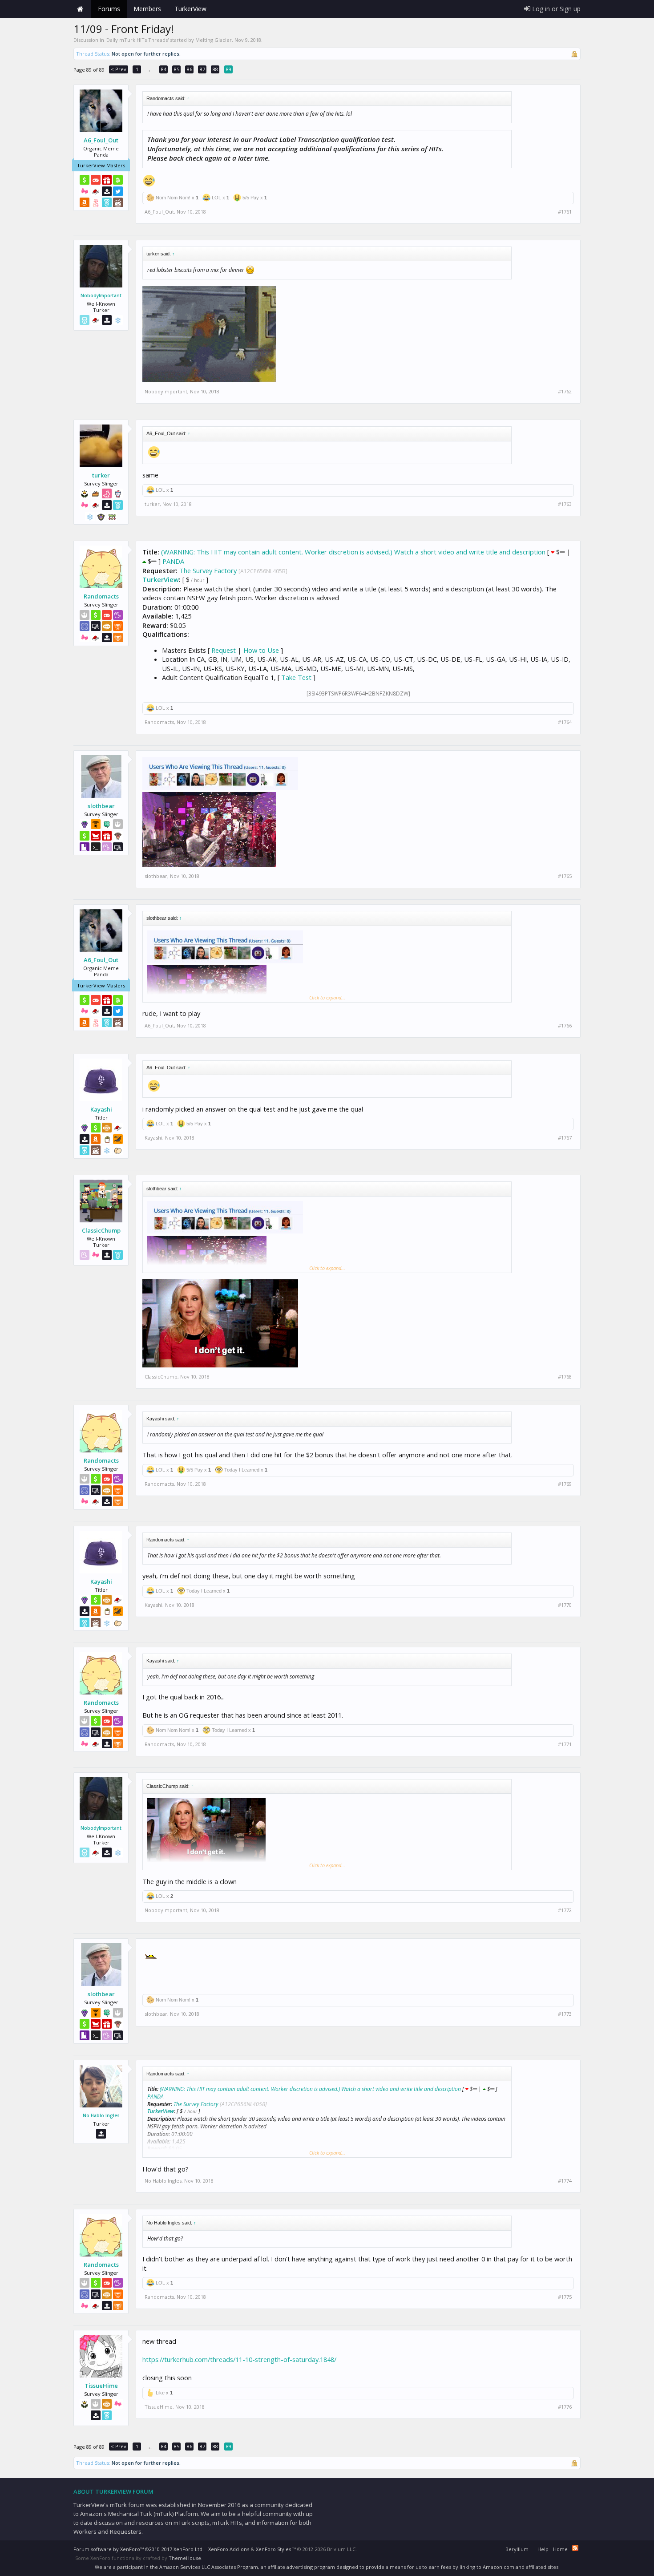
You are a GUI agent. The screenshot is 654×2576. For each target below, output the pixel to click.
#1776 (565, 2407)
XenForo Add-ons (229, 2549)
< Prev (119, 69)
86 (190, 69)
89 (229, 69)
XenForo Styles (273, 2549)
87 (202, 69)
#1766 (565, 1026)
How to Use (261, 650)
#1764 (565, 722)
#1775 (565, 2297)
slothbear (101, 806)
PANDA (173, 561)
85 (177, 69)
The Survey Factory (208, 570)
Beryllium (517, 2549)
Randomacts (101, 596)
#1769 (565, 1484)
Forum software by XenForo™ (139, 2549)
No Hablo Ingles (101, 2115)
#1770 (565, 1605)
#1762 (565, 392)
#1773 (565, 2014)
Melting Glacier (214, 40)
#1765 (565, 876)
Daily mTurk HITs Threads (137, 40)
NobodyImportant (101, 295)
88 (215, 69)
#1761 (565, 212)
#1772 (565, 1910)
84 (164, 69)
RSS (575, 2548)
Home (80, 9)
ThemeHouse (185, 2558)
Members (147, 9)
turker (101, 475)
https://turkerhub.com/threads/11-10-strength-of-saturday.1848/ (239, 2359)
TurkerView (161, 579)
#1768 (565, 1377)
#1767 (565, 1138)
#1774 (565, 2181)
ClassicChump (101, 1230)
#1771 (565, 1744)
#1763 (565, 504)
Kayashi (101, 1109)
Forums (109, 9)
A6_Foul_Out (101, 140)
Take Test (296, 677)
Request (224, 650)
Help (543, 2549)
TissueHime (101, 2386)
